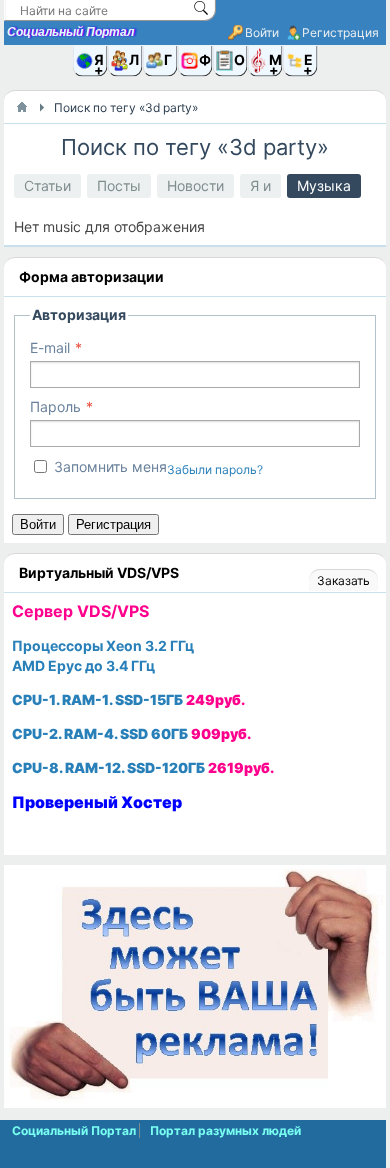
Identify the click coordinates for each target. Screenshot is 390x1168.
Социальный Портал (70, 32)
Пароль (55, 406)
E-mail (50, 347)
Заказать (343, 580)
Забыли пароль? (215, 469)
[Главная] (22, 107)
